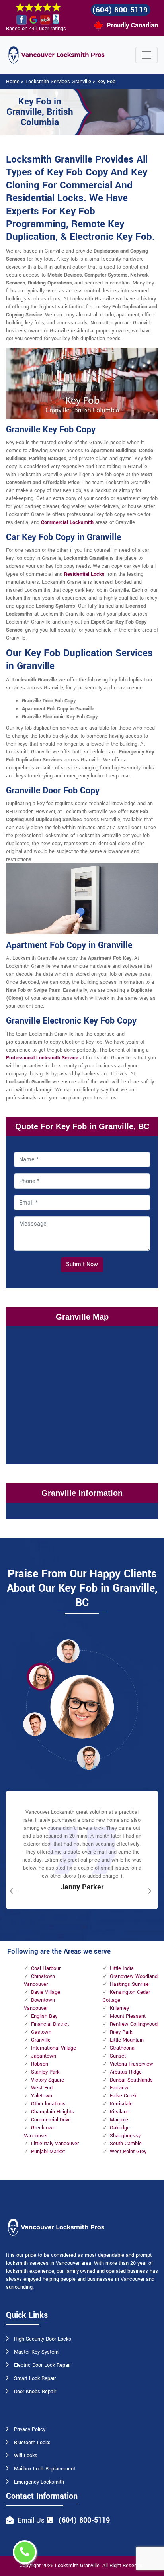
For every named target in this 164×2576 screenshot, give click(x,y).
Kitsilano (120, 2112)
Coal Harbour (46, 1968)
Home (13, 82)
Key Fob (106, 82)
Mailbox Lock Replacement (45, 2469)
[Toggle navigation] (146, 55)
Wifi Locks (26, 2456)
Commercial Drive (51, 2120)
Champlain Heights (53, 2112)
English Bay (44, 2016)
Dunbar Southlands (131, 2080)
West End (42, 2088)
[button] (68, 1651)
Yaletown (42, 2096)
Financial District (50, 2024)
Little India (122, 1968)
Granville (41, 2040)
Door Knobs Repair (35, 2392)
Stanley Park (45, 2072)
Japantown (44, 2056)
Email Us (31, 2520)
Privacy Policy (30, 2429)
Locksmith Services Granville (58, 82)
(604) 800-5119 (120, 10)
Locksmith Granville (77, 2566)
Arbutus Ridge (126, 2072)
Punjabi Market (48, 2152)
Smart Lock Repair (35, 2378)
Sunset (118, 2056)
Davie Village (46, 1992)
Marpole (119, 2120)
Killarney (119, 2008)
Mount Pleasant (128, 2016)
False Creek (123, 2096)
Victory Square (48, 2080)
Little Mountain (127, 2040)
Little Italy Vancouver (55, 2144)
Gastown (41, 2032)
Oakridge (120, 2128)
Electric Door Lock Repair (42, 2365)
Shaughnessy (125, 2136)
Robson (40, 2064)
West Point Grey (128, 2152)
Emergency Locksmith (39, 2482)
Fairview (119, 2088)
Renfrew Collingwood (134, 2024)
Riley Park (121, 2032)
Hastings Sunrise (129, 1984)
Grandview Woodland (134, 1976)
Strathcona (122, 2048)
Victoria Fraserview (132, 2064)
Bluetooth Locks (32, 2443)
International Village (54, 2048)
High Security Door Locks (43, 2339)
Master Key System (36, 2352)
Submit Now (82, 1264)
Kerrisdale (121, 2104)
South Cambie (126, 2144)
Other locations (48, 2104)
